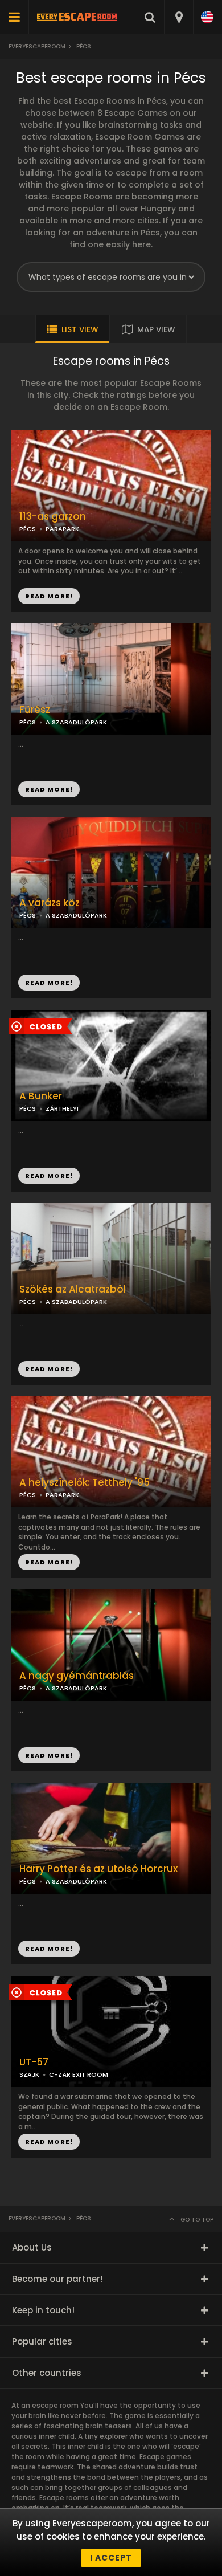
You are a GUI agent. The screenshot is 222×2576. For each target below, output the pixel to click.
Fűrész (35, 710)
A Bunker (41, 1096)
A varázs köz (50, 903)
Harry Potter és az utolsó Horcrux (98, 1869)
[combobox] (178, 17)
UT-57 (34, 2062)
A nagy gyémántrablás (77, 1676)
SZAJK (29, 2074)
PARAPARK (62, 1495)
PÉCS (28, 722)
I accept (111, 2558)
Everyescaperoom (37, 46)
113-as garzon (53, 517)
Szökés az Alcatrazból (73, 1289)
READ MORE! (49, 789)
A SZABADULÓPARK (76, 722)
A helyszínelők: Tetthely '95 (85, 1483)
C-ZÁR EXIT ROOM (79, 2074)
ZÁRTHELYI (62, 1108)
